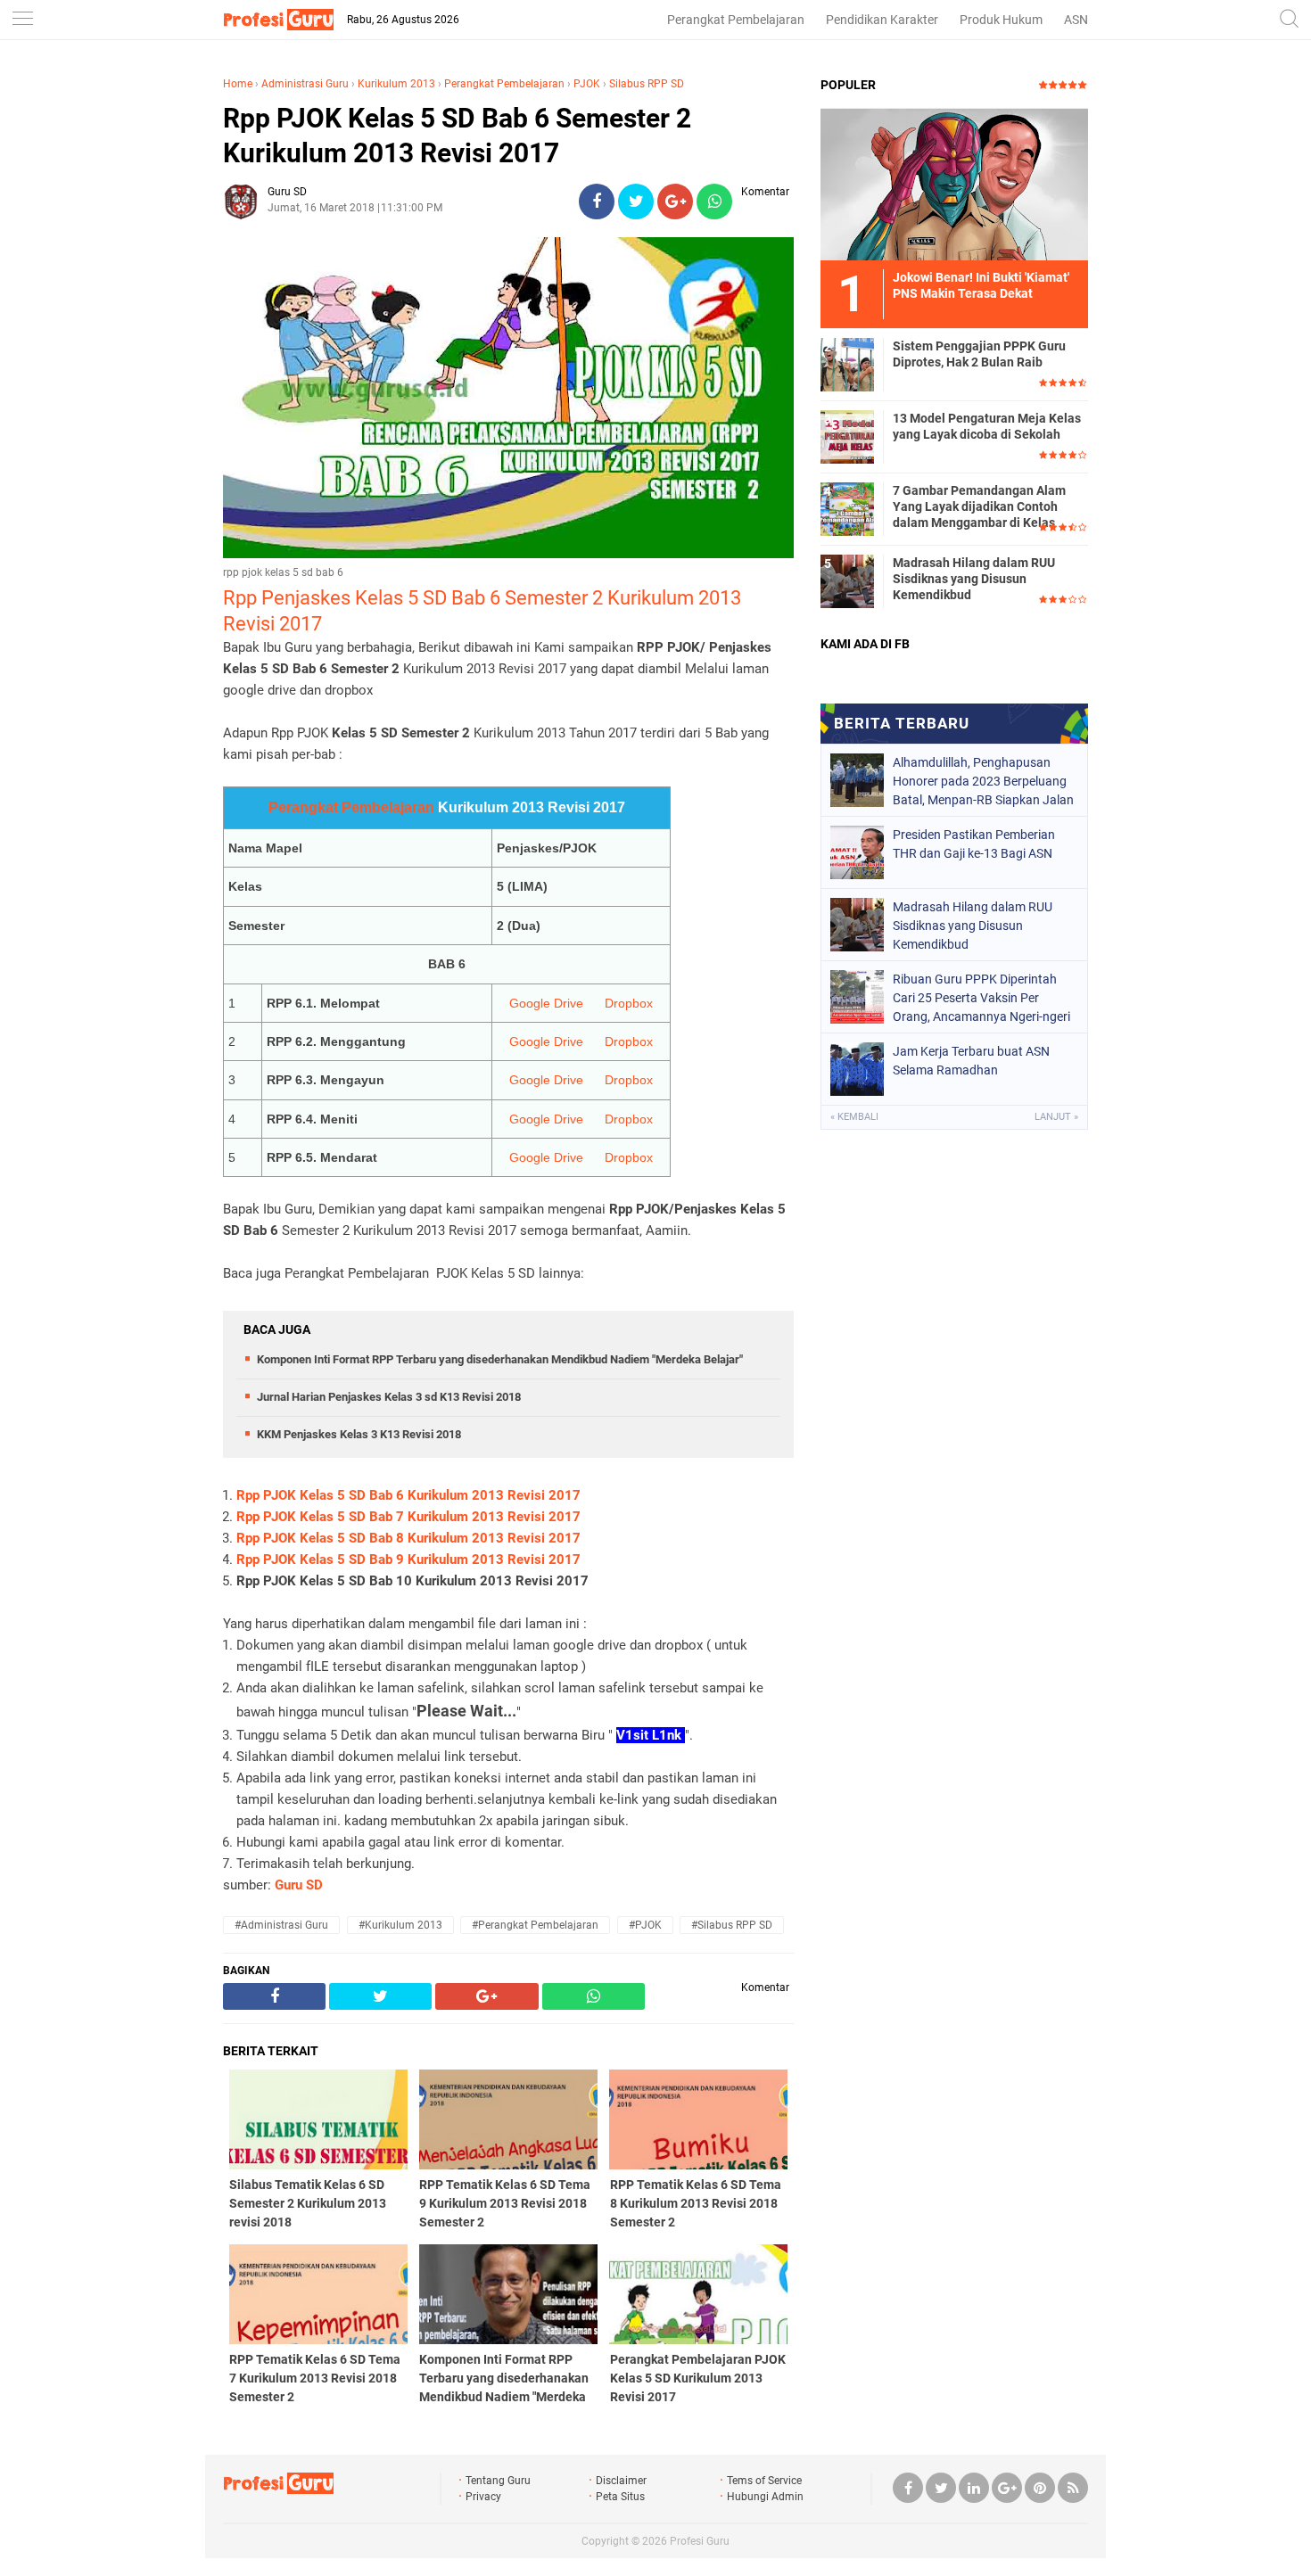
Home (238, 84)
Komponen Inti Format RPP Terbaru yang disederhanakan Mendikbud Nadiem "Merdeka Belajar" (500, 1359)
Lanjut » (1056, 1117)
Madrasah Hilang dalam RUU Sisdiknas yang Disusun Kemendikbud (974, 579)
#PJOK (645, 1925)
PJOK (587, 84)
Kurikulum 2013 (396, 84)
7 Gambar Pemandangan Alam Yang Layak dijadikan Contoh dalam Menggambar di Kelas (979, 506)
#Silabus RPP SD (732, 1925)
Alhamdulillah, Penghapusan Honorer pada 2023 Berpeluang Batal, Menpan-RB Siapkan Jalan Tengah (983, 781)
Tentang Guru (498, 2481)
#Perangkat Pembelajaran (535, 1925)
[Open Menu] (22, 20)
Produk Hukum (1001, 20)
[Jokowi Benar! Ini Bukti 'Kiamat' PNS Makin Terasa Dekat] (954, 184)
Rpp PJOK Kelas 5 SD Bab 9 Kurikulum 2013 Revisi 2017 (408, 1560)
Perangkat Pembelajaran (736, 20)
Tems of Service (764, 2481)
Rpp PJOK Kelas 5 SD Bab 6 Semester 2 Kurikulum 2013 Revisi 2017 (457, 136)
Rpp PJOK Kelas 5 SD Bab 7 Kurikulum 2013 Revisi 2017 (408, 1517)
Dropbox (629, 1003)
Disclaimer (621, 2481)
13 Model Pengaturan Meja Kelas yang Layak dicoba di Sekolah (987, 426)
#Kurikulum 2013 (400, 1925)
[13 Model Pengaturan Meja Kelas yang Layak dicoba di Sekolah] (847, 436)
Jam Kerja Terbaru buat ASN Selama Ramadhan (971, 1061)
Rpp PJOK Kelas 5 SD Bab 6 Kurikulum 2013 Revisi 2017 (408, 1495)
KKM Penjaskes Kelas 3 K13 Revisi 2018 (359, 1434)
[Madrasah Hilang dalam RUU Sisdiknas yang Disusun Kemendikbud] (847, 580)
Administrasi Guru (305, 84)
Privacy (483, 2497)
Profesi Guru (700, 2541)
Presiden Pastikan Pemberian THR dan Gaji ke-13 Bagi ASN (974, 844)
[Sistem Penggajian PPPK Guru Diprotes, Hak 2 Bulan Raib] (847, 364)
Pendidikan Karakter (882, 20)
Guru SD (299, 1885)
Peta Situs (620, 2497)
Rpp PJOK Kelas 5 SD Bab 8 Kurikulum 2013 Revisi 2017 (408, 1538)
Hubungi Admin (765, 2497)
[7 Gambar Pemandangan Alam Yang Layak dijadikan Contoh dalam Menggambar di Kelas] (847, 508)
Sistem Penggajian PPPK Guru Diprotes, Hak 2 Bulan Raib (979, 354)
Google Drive (546, 1003)
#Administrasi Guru (281, 1925)
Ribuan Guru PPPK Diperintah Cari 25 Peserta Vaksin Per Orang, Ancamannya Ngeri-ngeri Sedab (981, 998)
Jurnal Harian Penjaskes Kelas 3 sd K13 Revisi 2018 (389, 1397)
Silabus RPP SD (647, 84)
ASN (1076, 20)
